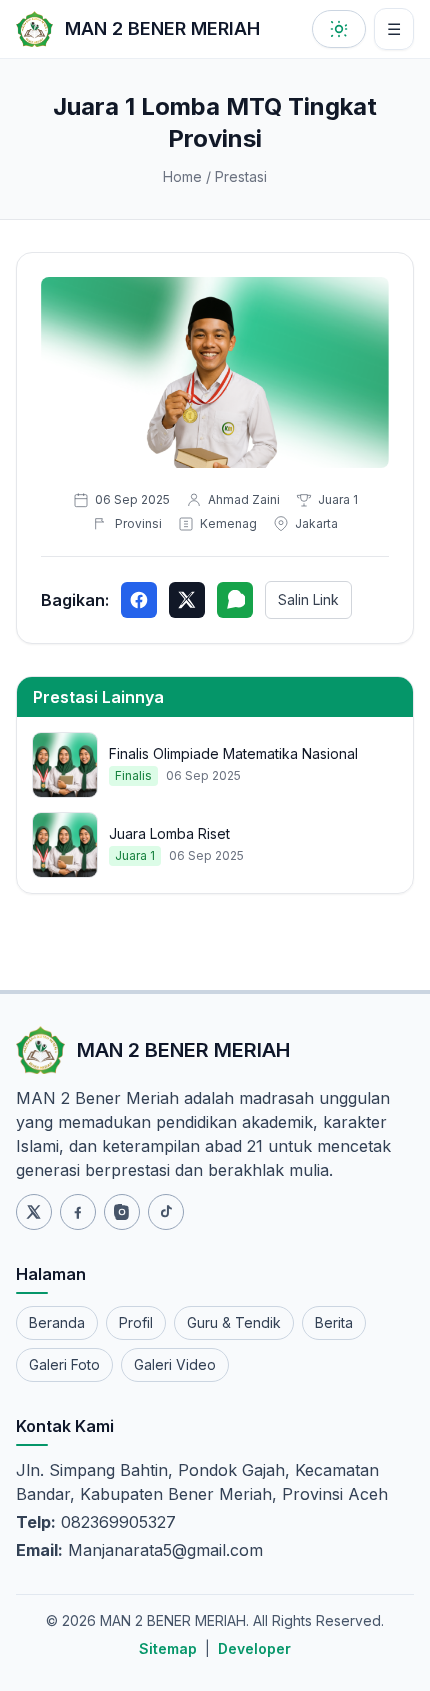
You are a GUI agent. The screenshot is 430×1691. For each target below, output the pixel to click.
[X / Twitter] (34, 1212)
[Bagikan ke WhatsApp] (235, 600)
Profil (136, 1322)
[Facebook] (78, 1212)
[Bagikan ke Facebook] (139, 600)
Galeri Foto (64, 1364)
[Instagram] (122, 1212)
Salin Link (308, 599)
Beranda (57, 1322)
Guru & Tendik (234, 1322)
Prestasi (241, 176)
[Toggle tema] (339, 29)
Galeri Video (175, 1364)
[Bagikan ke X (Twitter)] (187, 600)
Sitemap (168, 1648)
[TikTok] (166, 1212)
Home (182, 176)
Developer (254, 1648)
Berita (334, 1322)
